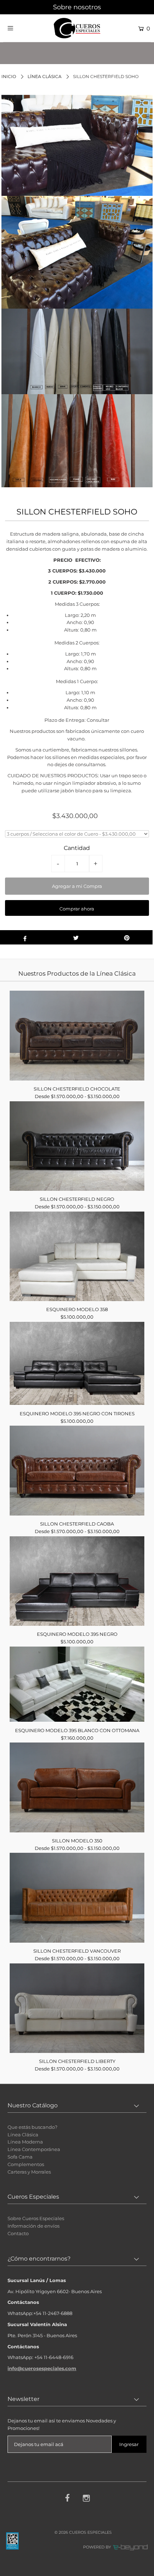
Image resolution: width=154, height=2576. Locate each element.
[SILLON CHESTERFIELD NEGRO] (77, 1146)
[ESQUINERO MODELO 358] (77, 1256)
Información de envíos (33, 2226)
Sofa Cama (20, 2157)
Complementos (26, 2164)
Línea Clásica (45, 76)
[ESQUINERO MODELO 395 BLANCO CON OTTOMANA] (77, 1684)
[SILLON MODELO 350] (77, 1787)
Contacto (18, 2233)
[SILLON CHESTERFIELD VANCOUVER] (77, 1898)
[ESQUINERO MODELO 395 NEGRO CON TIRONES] (77, 1364)
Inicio (9, 76)
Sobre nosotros (77, 7)
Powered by (98, 2547)
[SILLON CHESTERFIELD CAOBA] (77, 1470)
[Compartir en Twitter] (76, 937)
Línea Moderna (25, 2142)
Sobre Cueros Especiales (36, 2218)
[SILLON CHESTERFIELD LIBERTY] (77, 2008)
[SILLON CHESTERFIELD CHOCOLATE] (77, 1035)
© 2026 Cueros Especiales (83, 2532)
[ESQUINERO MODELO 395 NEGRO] (77, 1581)
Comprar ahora (77, 909)
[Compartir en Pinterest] (127, 937)
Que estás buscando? (32, 2127)
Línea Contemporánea (34, 2149)
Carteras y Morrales (29, 2172)
